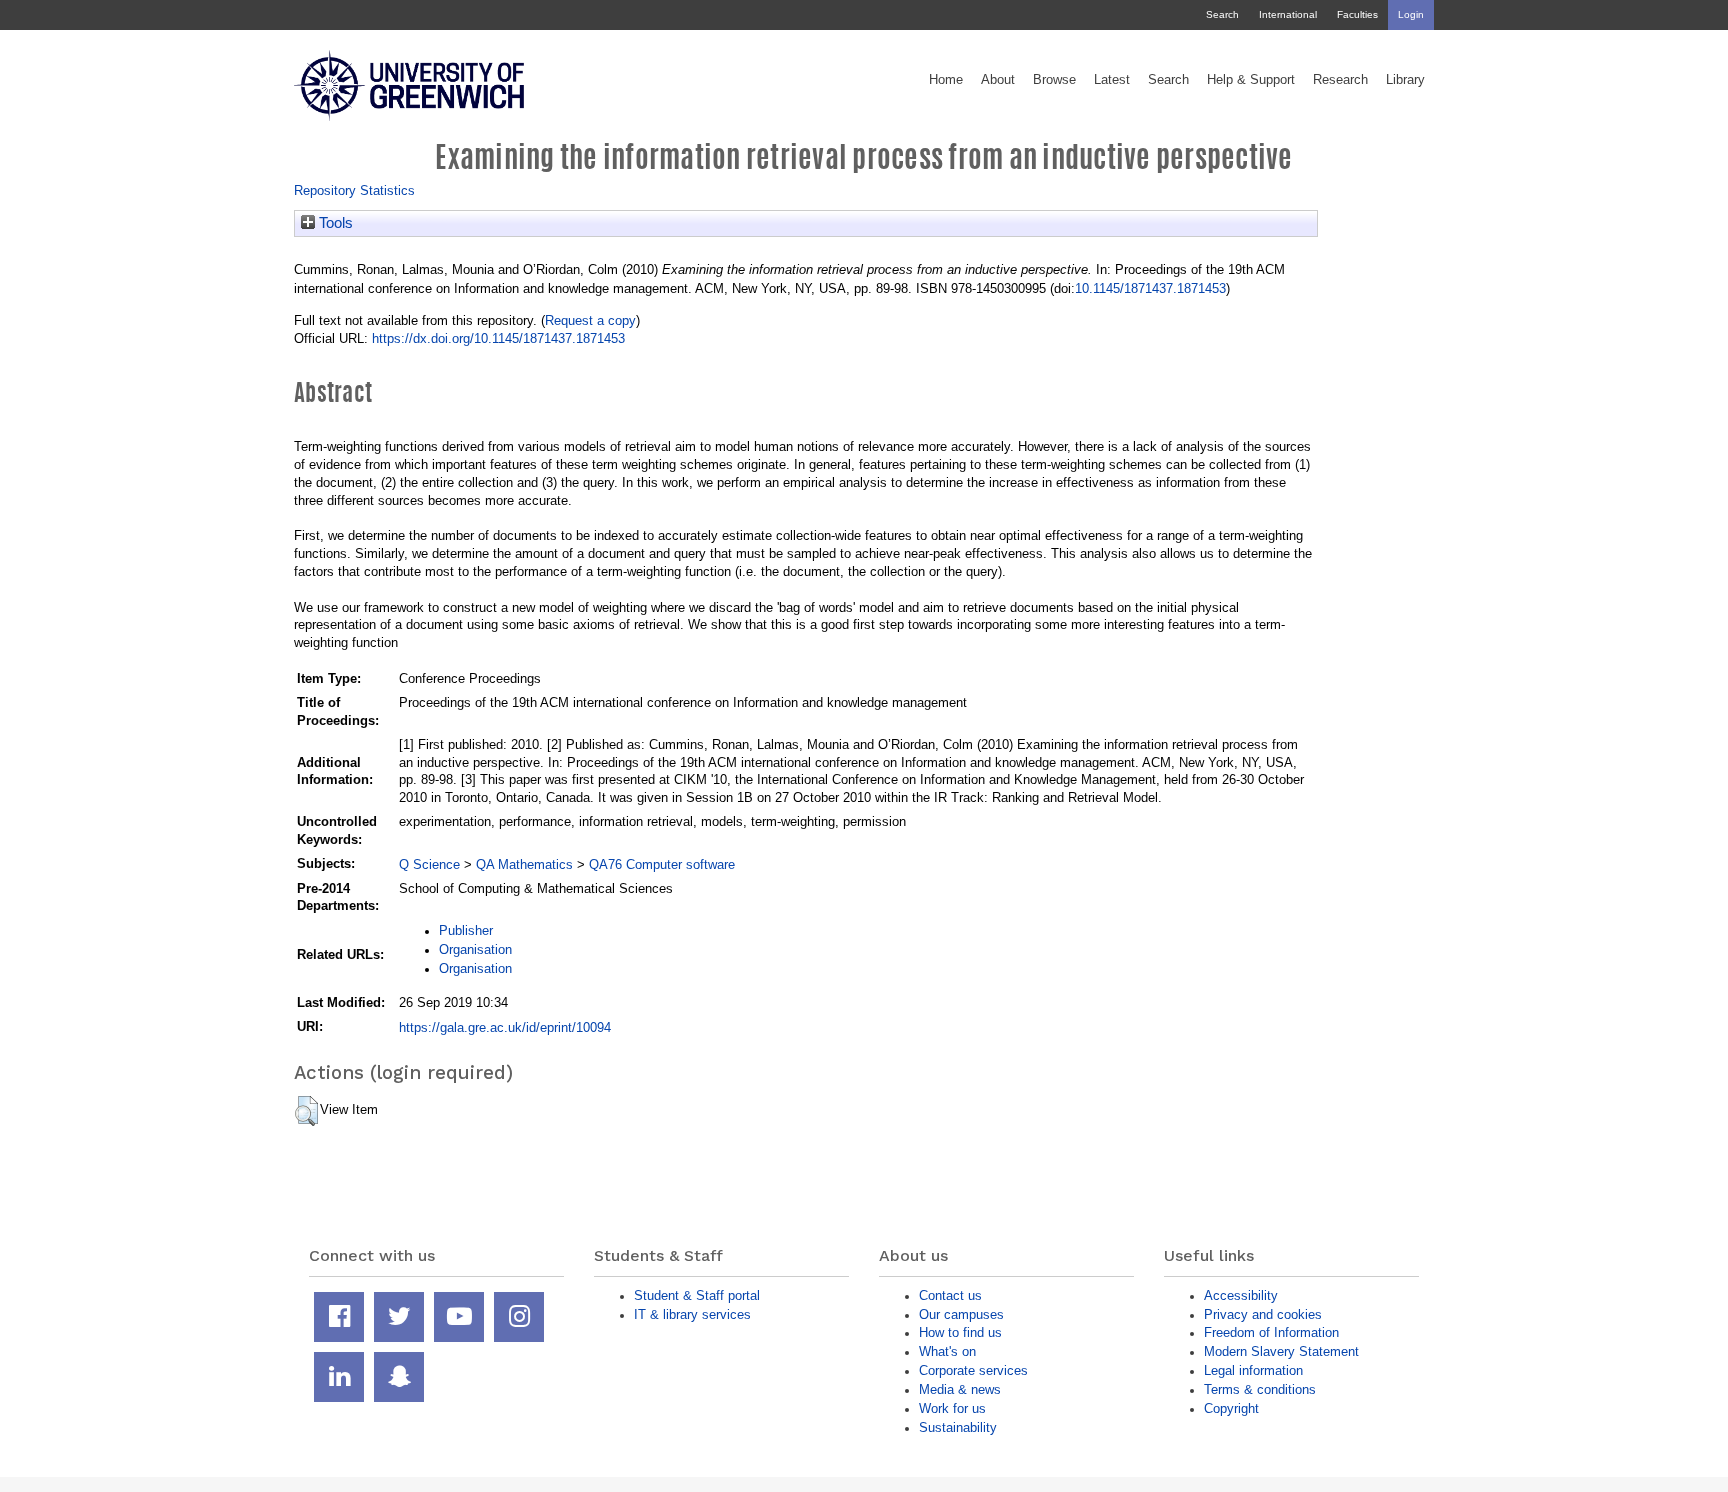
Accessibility (1241, 1295)
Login (1411, 14)
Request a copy (590, 320)
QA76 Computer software (662, 864)
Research (1340, 80)
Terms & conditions (1260, 1389)
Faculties (1357, 14)
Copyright (1231, 1408)
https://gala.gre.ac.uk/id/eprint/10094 (505, 1027)
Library (1405, 80)
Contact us (950, 1295)
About (998, 80)
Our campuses (961, 1314)
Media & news (960, 1389)
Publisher (466, 930)
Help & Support (1251, 80)
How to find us (960, 1332)
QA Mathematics (524, 864)
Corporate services (973, 1370)
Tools (334, 223)
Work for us (952, 1408)
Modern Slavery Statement (1281, 1351)
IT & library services (692, 1314)
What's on (947, 1351)
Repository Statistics (354, 190)
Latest (1112, 80)
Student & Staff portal (697, 1295)
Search (1222, 14)
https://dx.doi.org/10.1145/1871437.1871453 (498, 338)
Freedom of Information (1271, 1332)
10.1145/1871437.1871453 (1150, 288)
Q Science (429, 864)
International (1288, 14)
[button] (306, 1111)
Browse (1054, 80)
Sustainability (958, 1427)
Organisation (475, 949)
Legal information (1253, 1370)
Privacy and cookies (1263, 1314)
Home (946, 80)
